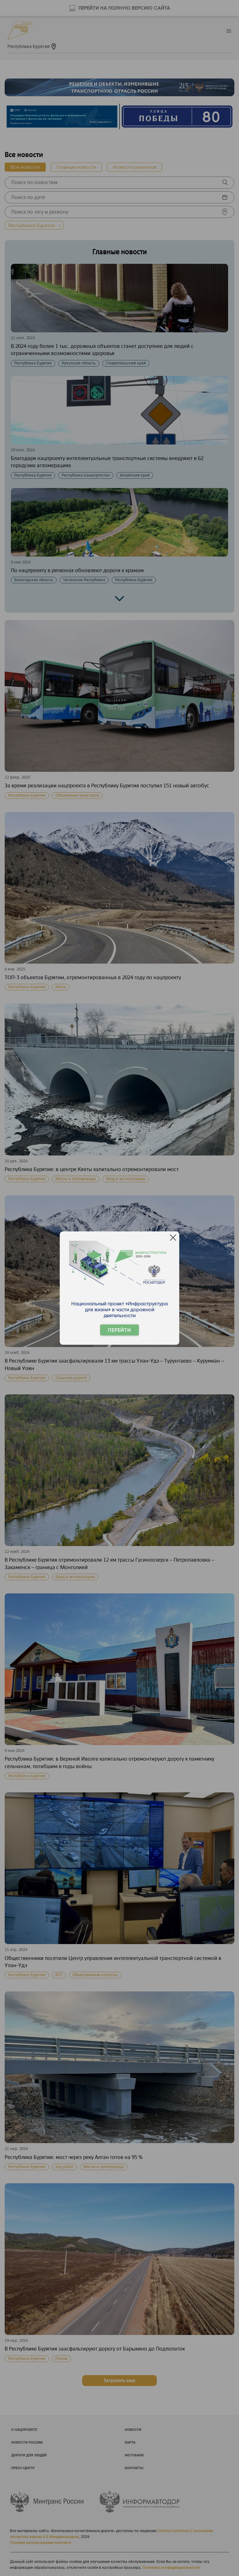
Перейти (119, 1330)
